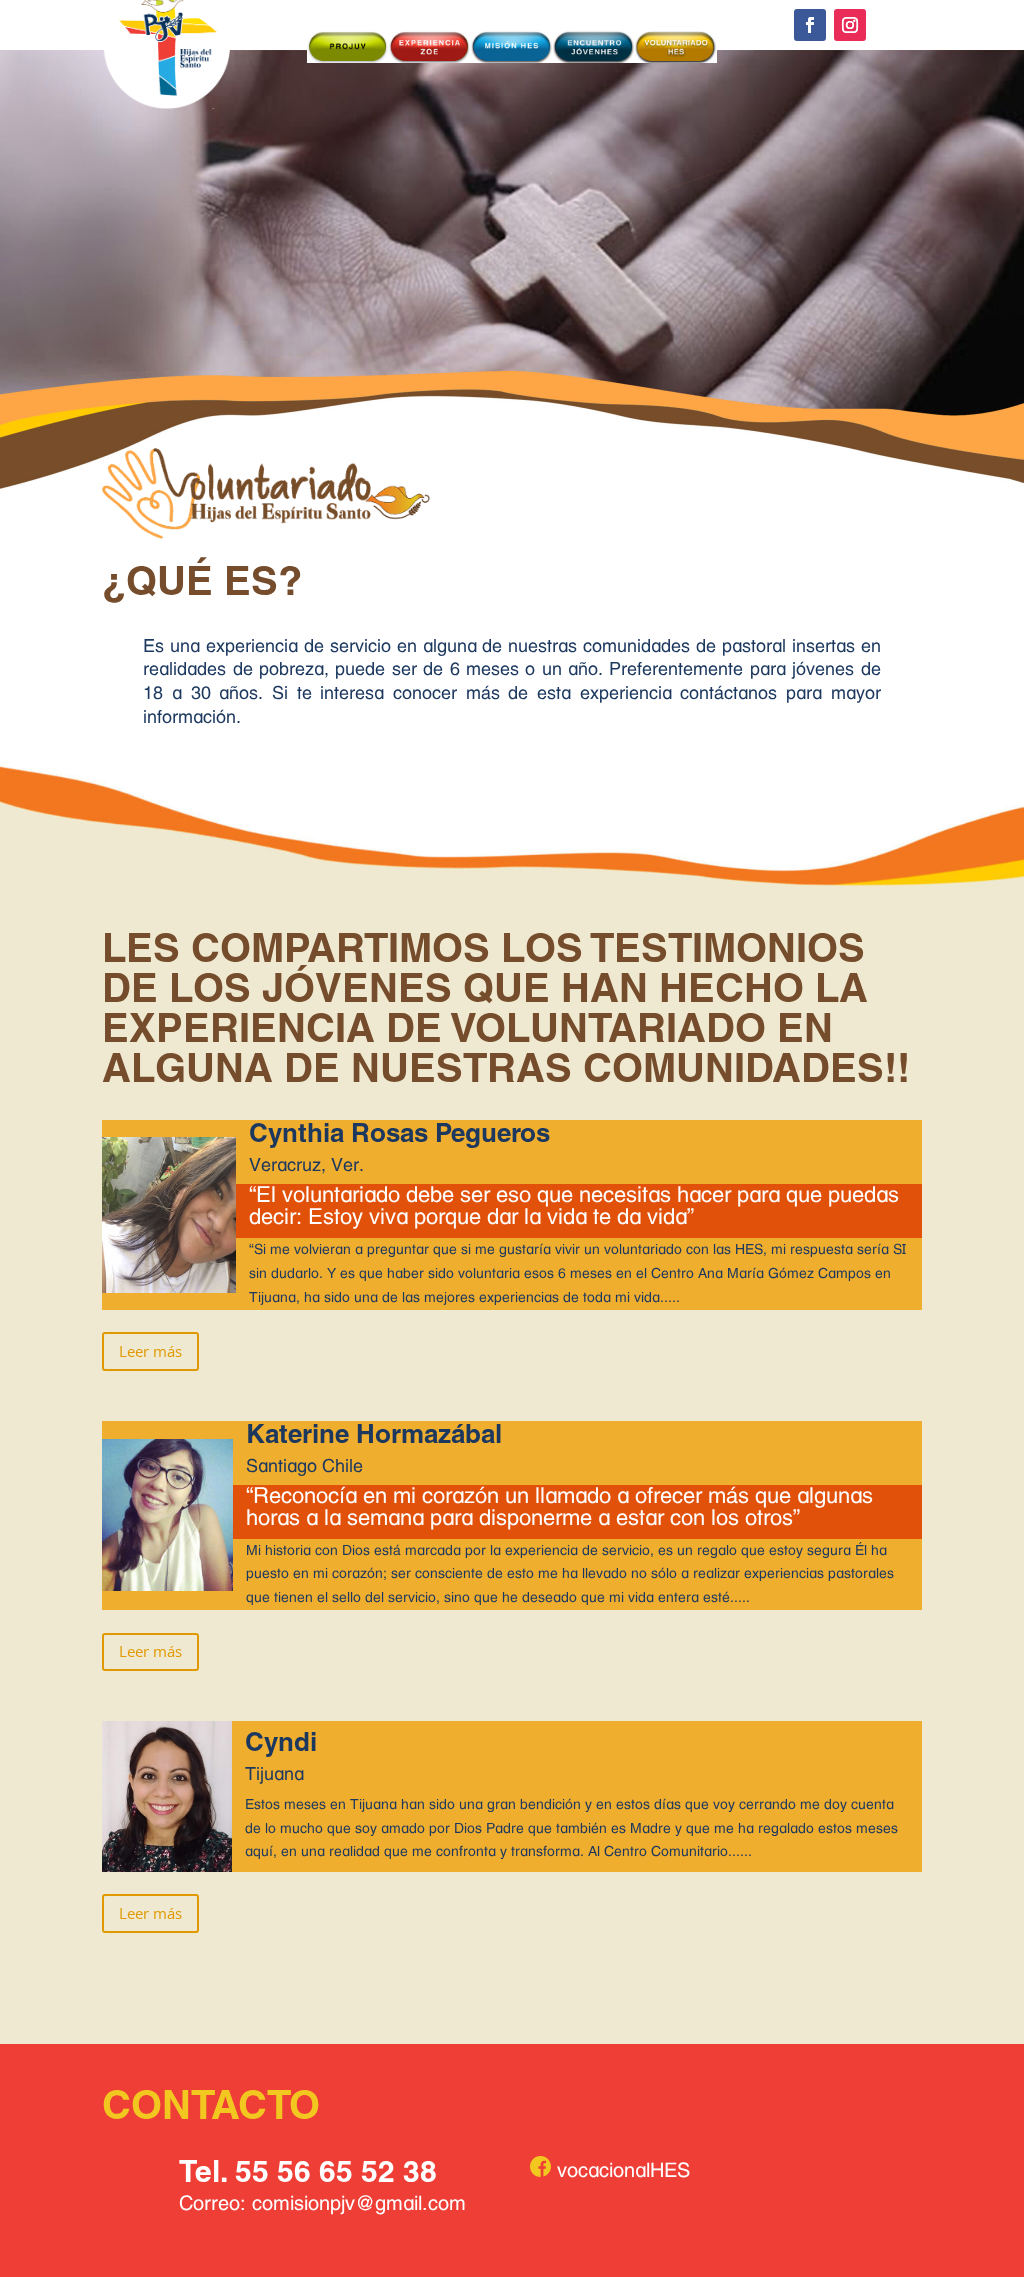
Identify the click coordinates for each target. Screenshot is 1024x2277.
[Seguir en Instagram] (850, 25)
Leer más (150, 1351)
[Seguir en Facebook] (810, 25)
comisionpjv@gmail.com (359, 2203)
